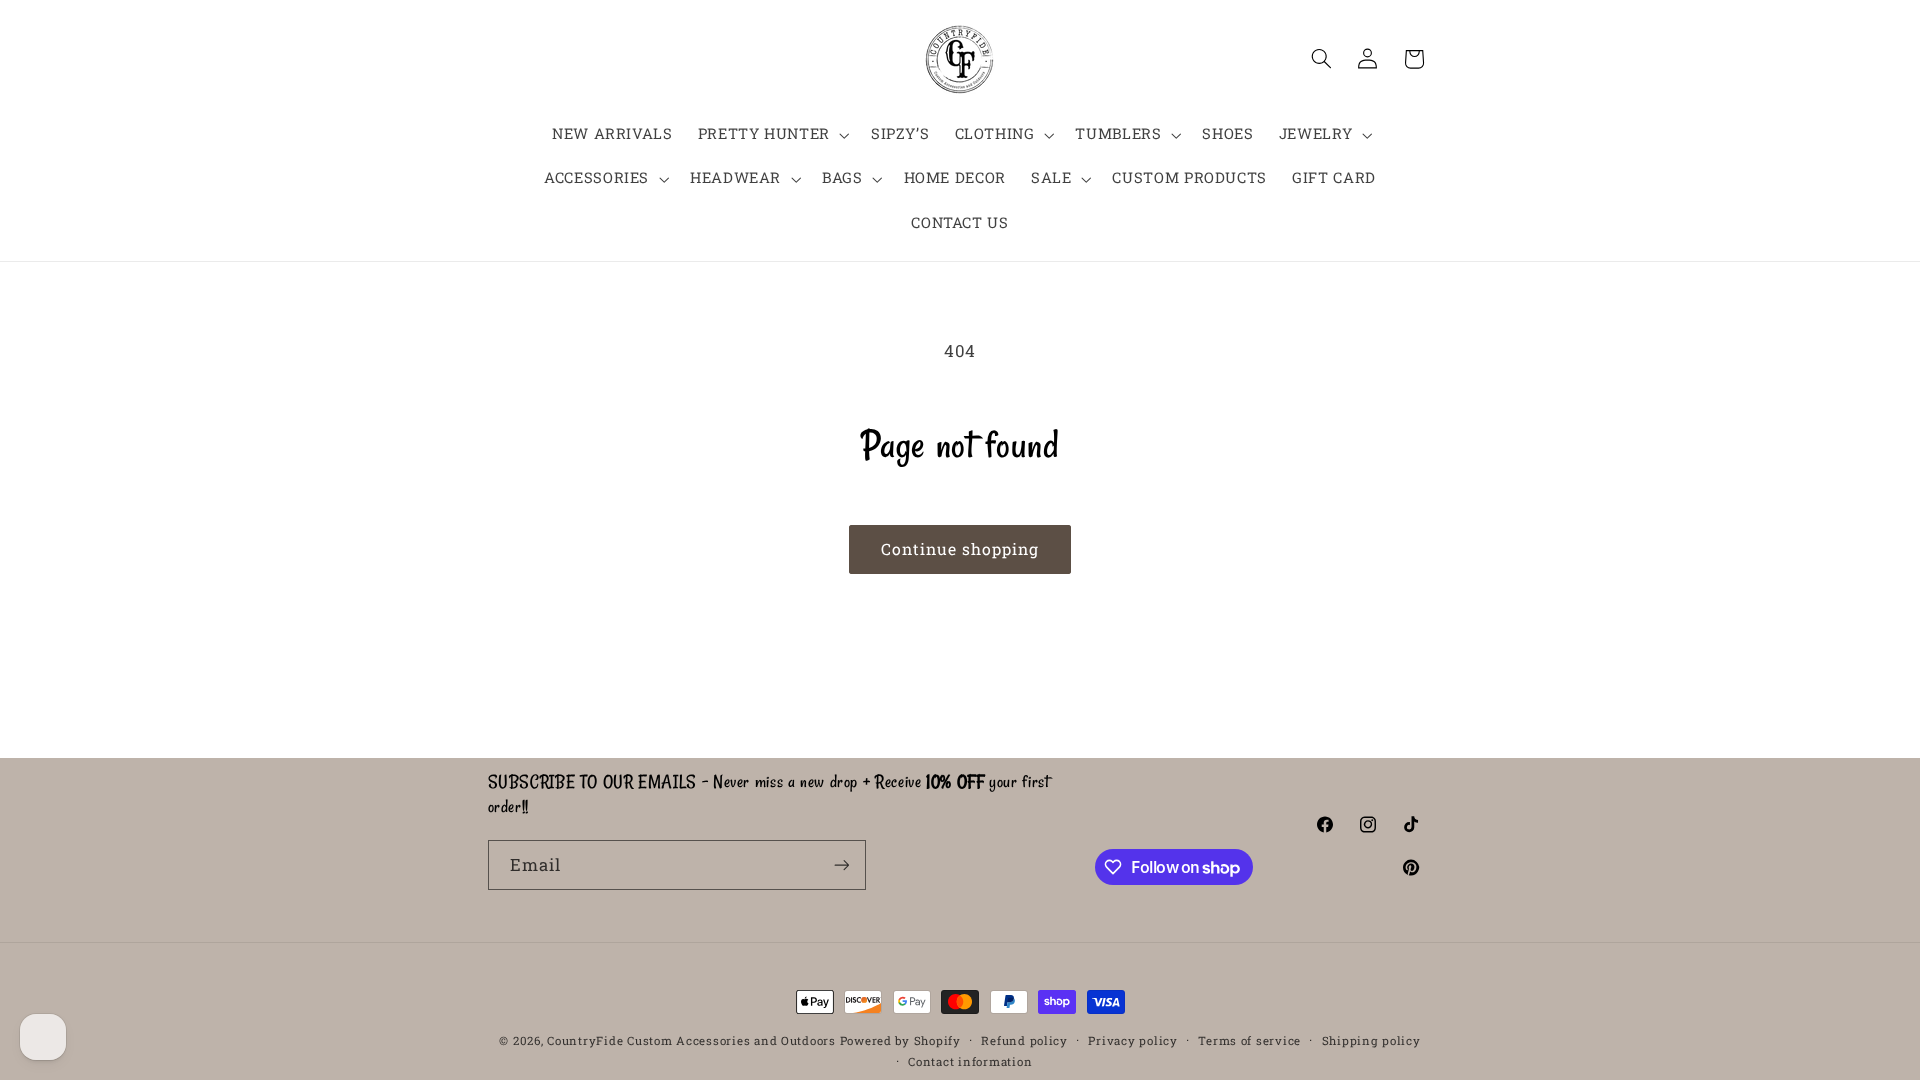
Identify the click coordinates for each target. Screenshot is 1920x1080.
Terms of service (1249, 1040)
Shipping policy (1371, 1040)
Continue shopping (960, 548)
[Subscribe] (841, 864)
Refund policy (1024, 1040)
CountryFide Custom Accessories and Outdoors (691, 1040)
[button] (771, 135)
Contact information (970, 1061)
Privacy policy (1132, 1040)
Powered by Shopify (900, 1040)
